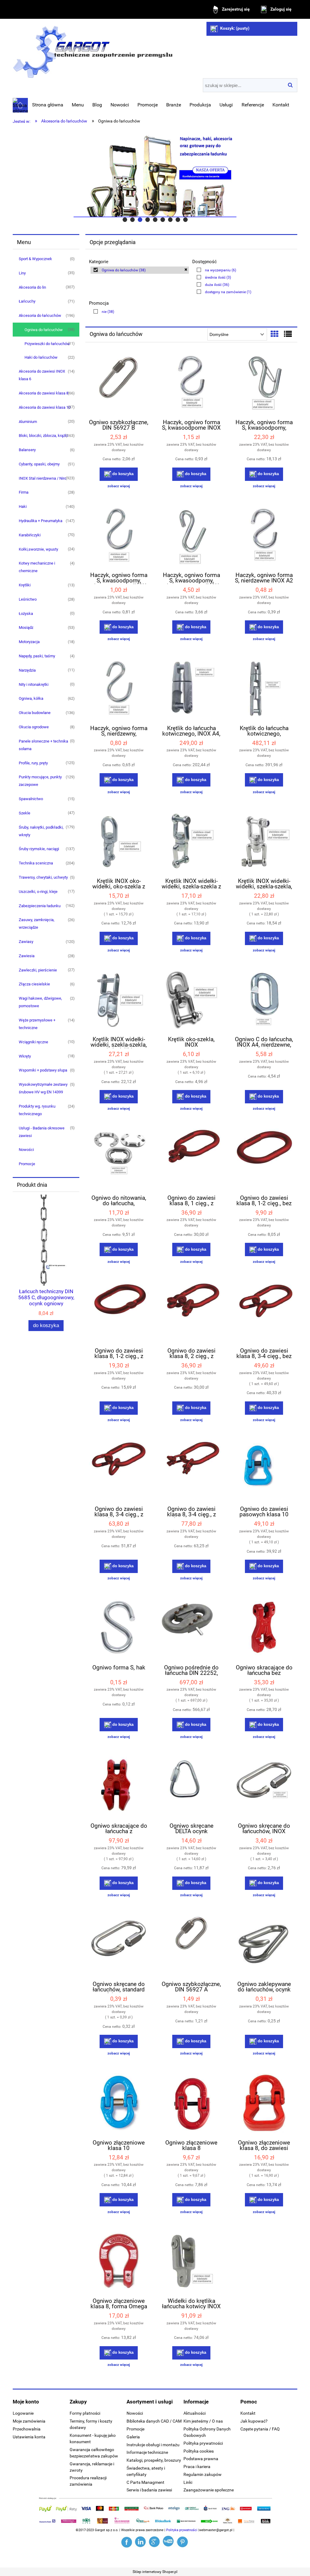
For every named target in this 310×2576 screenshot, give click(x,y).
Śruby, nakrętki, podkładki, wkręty (41, 831)
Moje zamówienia (29, 2421)
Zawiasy (26, 942)
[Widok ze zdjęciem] (275, 334)
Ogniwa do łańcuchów (44, 330)
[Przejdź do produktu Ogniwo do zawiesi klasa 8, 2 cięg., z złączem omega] (191, 1312)
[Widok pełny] (288, 334)
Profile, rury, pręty (33, 763)
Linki (188, 2482)
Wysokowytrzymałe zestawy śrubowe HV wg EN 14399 (43, 1088)
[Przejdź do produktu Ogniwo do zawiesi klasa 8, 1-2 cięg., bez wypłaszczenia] (264, 1159)
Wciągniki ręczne (33, 1042)
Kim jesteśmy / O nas (203, 2421)
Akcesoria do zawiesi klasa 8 (44, 393)
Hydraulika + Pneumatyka (41, 521)
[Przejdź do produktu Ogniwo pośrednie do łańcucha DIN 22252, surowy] (191, 1628)
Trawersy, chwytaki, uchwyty (43, 877)
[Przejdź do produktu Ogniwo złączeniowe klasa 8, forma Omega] (119, 2262)
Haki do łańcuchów (41, 357)
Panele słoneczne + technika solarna (43, 745)
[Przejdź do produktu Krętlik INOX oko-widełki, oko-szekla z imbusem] (119, 842)
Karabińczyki (30, 535)
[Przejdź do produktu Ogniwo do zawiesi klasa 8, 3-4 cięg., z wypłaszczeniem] (119, 1470)
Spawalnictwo (31, 799)
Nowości (26, 1150)
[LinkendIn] (141, 2542)
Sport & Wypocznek (35, 259)
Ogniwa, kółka (31, 698)
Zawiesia (27, 956)
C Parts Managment (145, 2482)
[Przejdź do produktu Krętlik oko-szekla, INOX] (191, 1001)
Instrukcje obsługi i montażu (153, 2445)
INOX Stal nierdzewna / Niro (43, 478)
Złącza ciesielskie (34, 984)
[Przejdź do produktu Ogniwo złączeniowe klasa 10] (119, 2104)
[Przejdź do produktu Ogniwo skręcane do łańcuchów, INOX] (264, 1787)
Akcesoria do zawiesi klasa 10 (45, 407)
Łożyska (26, 614)
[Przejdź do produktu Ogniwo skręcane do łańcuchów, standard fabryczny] (119, 1945)
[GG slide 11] (155, 176)
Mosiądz (26, 627)
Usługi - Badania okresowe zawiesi (42, 1132)
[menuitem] (48, 105)
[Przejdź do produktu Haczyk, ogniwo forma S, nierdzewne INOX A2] (264, 536)
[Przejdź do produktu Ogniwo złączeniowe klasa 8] (191, 2104)
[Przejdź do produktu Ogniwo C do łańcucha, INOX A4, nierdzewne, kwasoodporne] (264, 1001)
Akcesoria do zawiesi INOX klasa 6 (42, 375)
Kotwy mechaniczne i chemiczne (37, 567)
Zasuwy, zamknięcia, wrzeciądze (37, 924)
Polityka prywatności (203, 2443)
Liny (22, 273)
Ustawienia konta (29, 2437)
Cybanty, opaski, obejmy (39, 464)
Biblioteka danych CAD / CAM (154, 2421)
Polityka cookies (199, 2451)
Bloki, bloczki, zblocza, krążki (43, 436)
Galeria (133, 2437)
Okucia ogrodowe (34, 727)
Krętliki (25, 585)
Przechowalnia (27, 2429)
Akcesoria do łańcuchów (40, 315)
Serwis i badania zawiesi (149, 2490)
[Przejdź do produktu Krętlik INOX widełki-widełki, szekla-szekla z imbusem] (191, 842)
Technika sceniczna (36, 863)
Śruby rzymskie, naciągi (39, 849)
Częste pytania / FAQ (260, 2429)
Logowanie (23, 2413)
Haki (23, 506)
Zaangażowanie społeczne (209, 2490)
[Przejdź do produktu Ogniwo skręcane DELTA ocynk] (191, 1787)
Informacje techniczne (147, 2452)
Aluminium (28, 422)
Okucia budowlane (35, 713)
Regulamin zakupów (203, 2474)
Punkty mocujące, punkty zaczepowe (40, 781)
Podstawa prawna (201, 2459)
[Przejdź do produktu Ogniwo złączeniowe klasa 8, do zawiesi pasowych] (264, 2104)
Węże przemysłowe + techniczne (37, 1024)
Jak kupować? (254, 2421)
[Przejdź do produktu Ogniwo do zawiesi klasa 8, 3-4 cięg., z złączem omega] (191, 1470)
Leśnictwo (28, 599)
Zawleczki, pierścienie (38, 970)
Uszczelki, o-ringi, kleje (38, 892)
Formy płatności (85, 2413)
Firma (24, 492)
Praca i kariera (197, 2467)
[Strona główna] (93, 50)
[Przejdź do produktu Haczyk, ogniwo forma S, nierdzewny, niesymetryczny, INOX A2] (119, 689)
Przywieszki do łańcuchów (47, 344)
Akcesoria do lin (32, 287)
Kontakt (248, 2413)
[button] (119, 486)
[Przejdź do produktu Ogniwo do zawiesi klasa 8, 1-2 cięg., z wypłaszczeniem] (119, 1312)
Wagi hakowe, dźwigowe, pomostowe (40, 1002)
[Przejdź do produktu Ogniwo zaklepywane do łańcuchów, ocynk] (264, 1945)
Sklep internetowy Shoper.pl (155, 2572)
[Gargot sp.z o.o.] (127, 2542)
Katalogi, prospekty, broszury (154, 2460)
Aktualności (195, 2413)
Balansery (27, 450)
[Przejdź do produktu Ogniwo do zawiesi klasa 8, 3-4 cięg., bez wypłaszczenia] (264, 1312)
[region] (155, 176)
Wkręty (25, 1056)
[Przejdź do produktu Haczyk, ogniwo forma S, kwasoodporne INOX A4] (191, 384)
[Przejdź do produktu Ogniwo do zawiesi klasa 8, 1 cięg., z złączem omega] (191, 1159)
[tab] (125, 220)
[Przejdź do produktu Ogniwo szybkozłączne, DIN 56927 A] (191, 1945)
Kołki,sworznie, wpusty (38, 549)
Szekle (25, 813)
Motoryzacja (29, 642)
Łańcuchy (27, 301)
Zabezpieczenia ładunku (40, 906)
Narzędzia (27, 670)
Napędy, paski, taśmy (37, 656)
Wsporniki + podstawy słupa (43, 1070)
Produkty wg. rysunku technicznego (37, 1110)
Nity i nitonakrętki (34, 684)
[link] (140, 270)
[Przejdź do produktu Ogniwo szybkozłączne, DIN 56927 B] (119, 384)
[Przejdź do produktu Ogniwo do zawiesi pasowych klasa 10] (264, 1470)
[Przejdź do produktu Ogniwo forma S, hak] (119, 1628)
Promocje (27, 1164)
